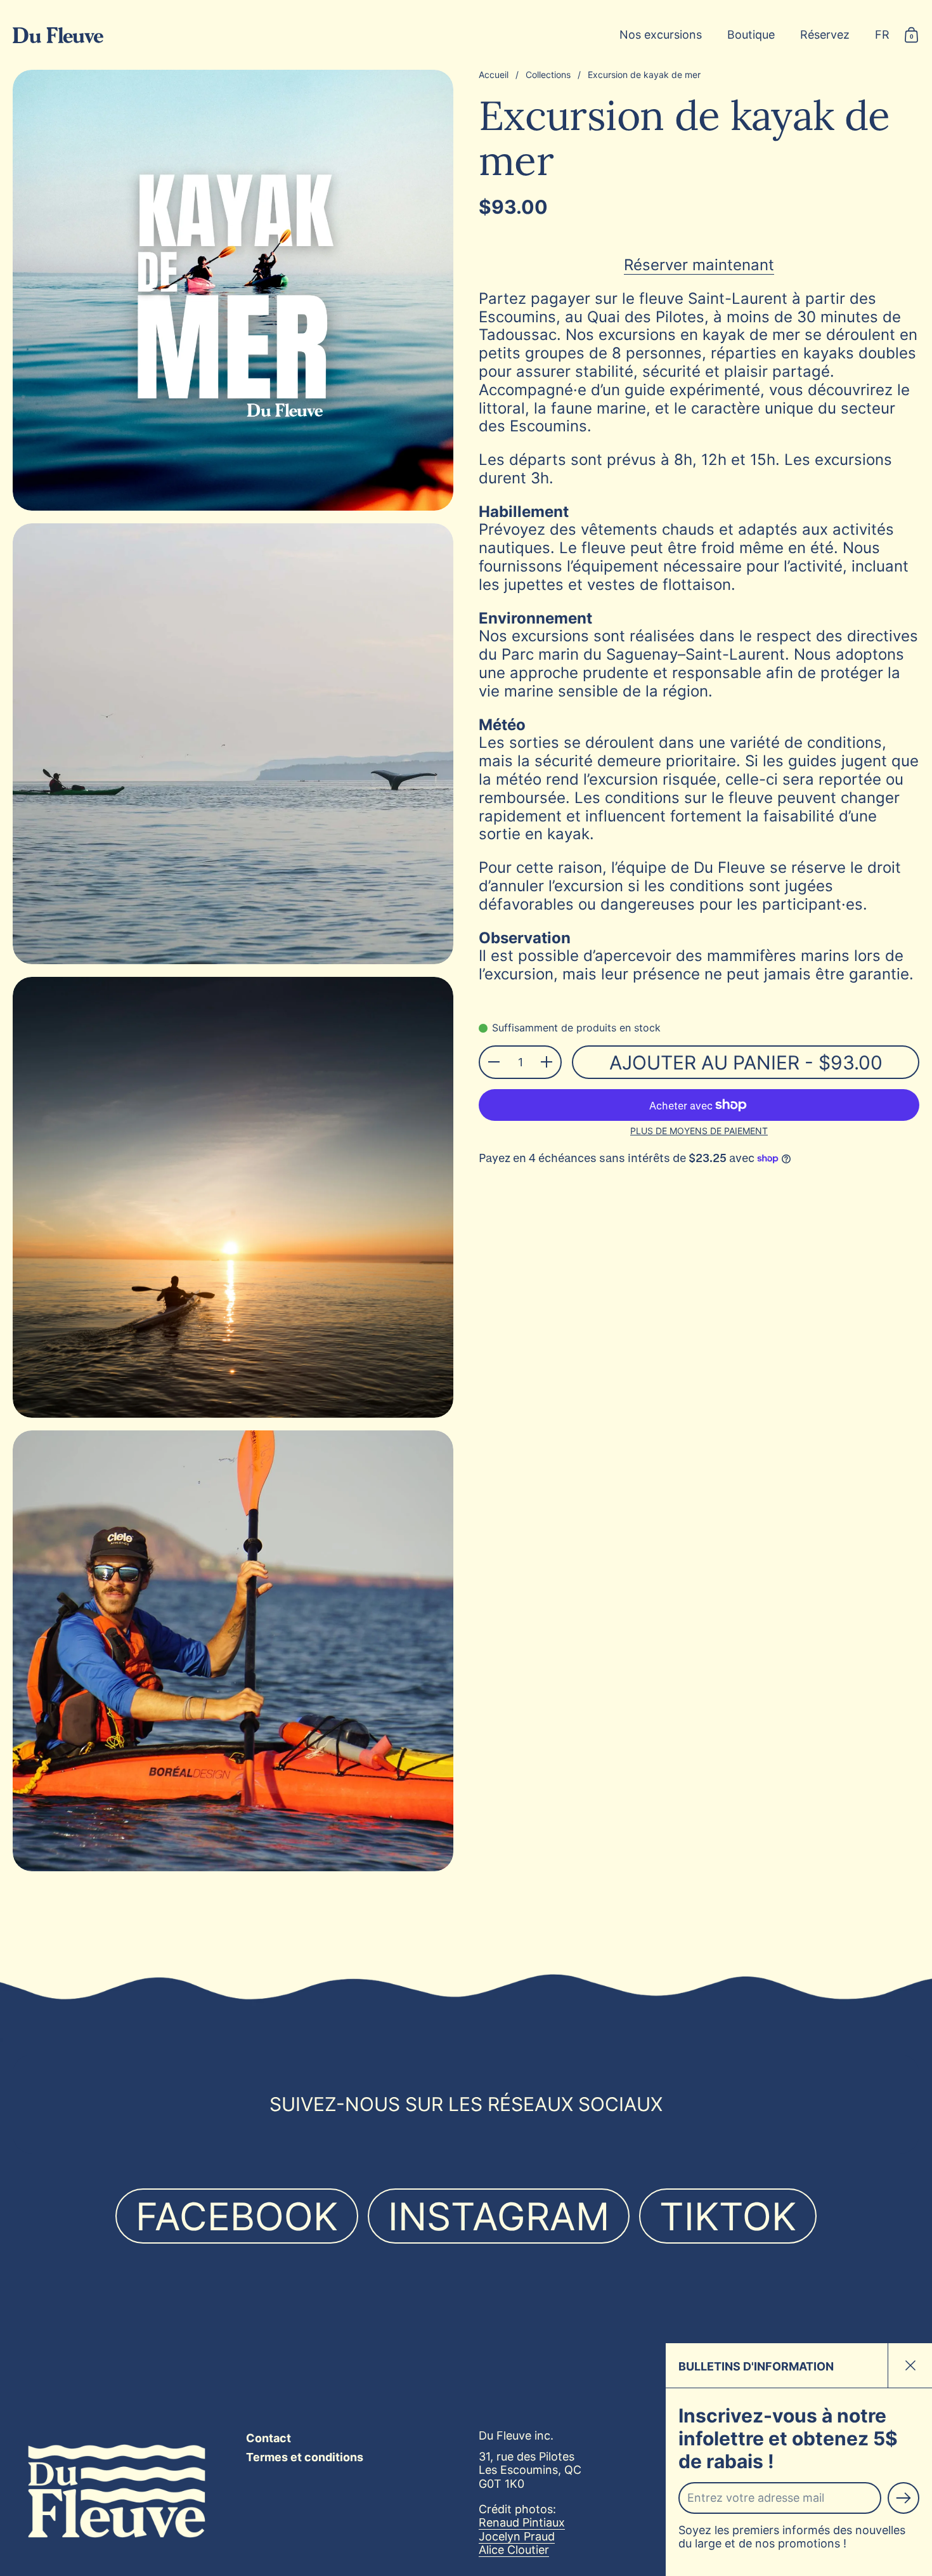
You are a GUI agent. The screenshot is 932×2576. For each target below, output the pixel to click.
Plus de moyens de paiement (699, 1131)
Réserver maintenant (699, 265)
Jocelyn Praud (517, 2536)
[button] (882, 35)
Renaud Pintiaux (522, 2522)
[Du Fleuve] (58, 35)
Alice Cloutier (514, 2550)
